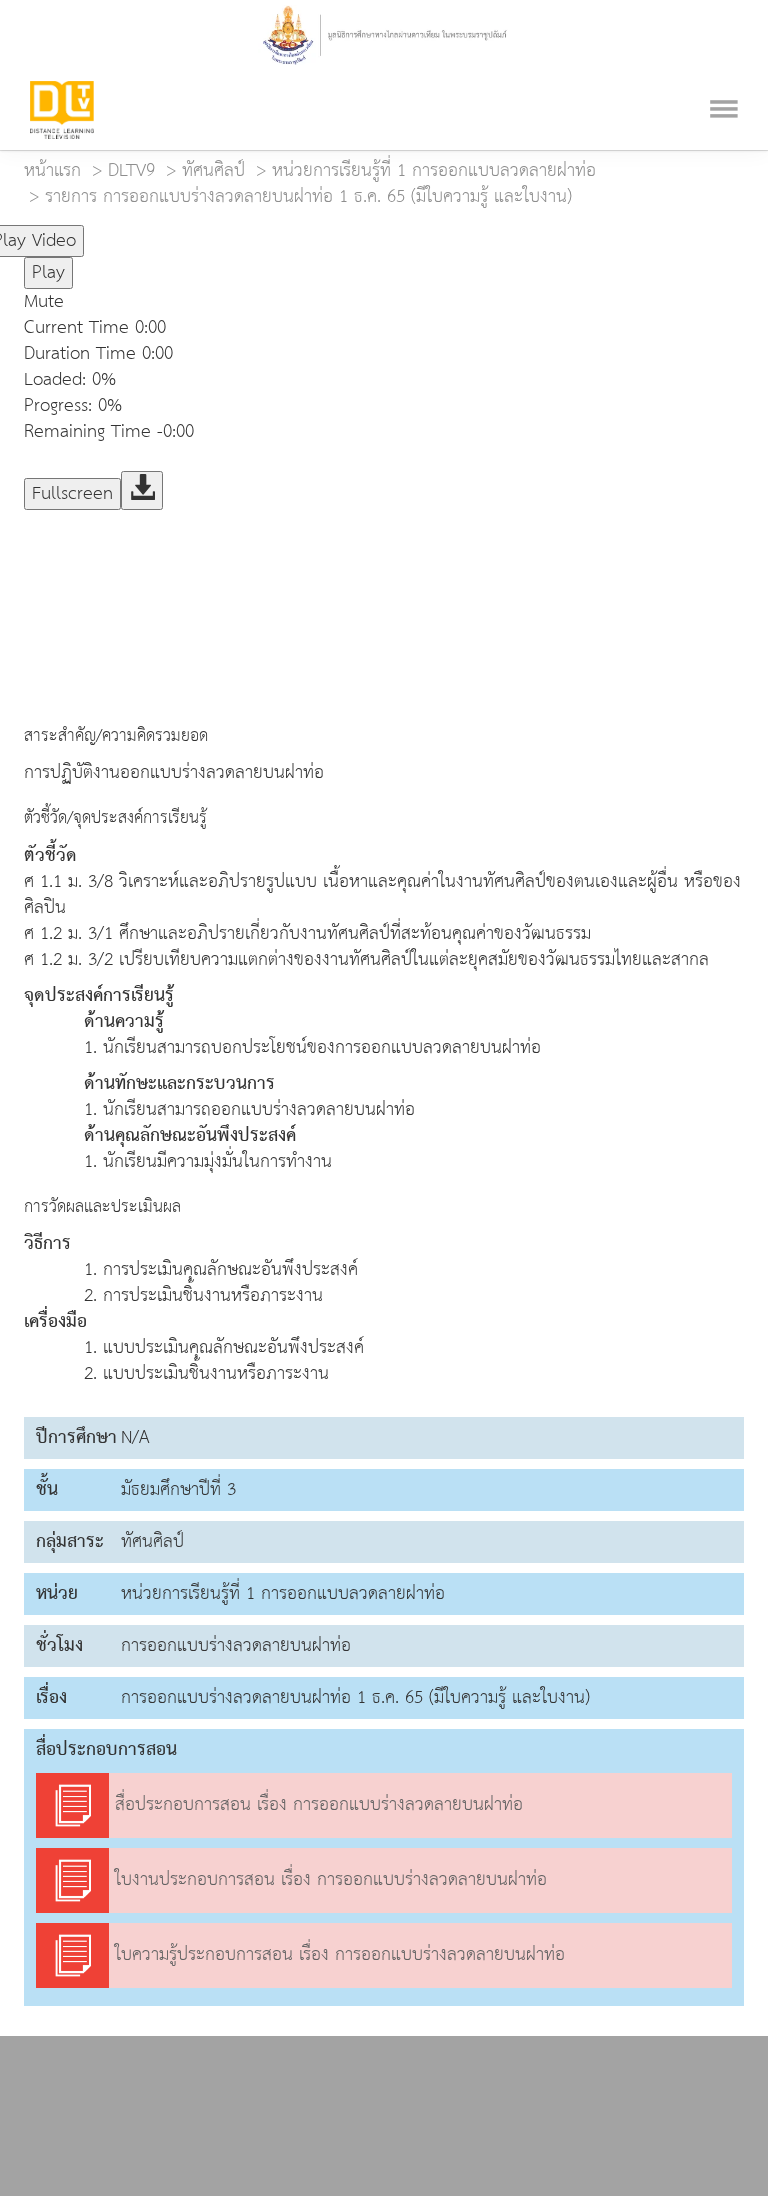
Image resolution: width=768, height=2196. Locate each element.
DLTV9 (131, 170)
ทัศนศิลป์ (213, 170)
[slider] (183, 232)
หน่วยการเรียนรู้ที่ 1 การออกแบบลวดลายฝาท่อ (434, 170)
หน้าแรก (52, 170)
